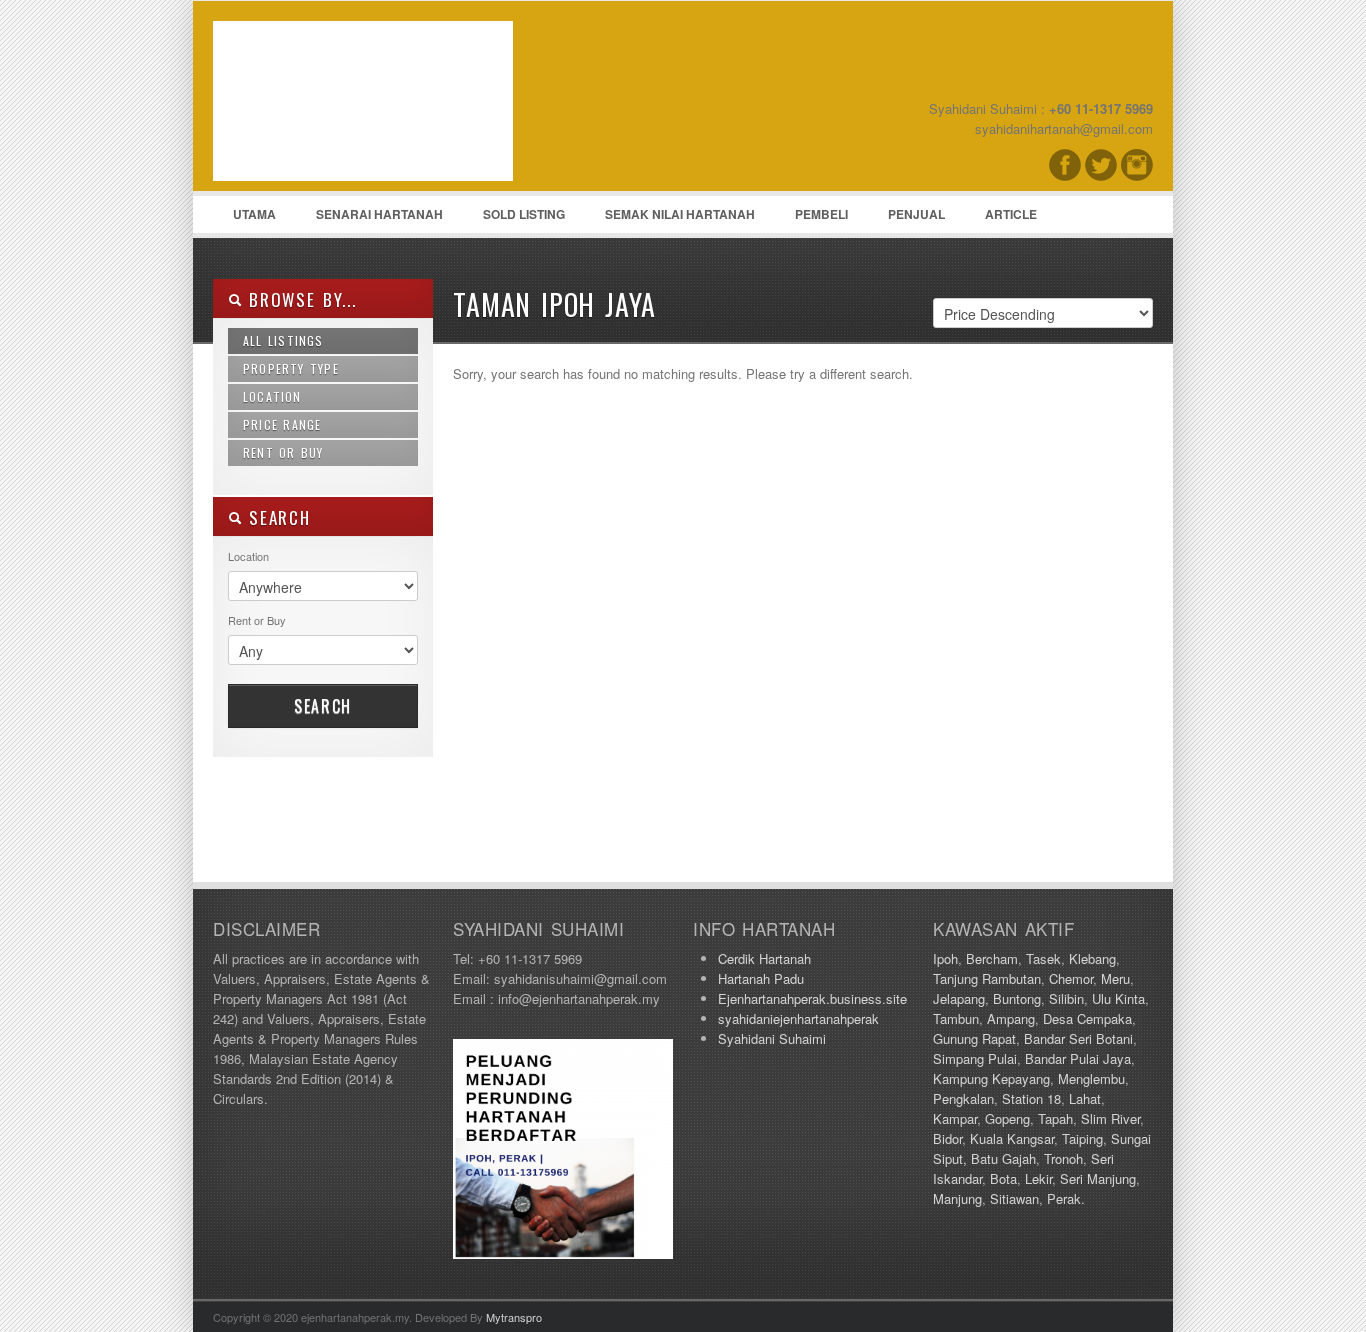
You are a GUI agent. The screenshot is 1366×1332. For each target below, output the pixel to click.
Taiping (1082, 1138)
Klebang (1092, 958)
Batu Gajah (1003, 1158)
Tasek (1043, 958)
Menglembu (1091, 1078)
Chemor (1071, 978)
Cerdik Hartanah (764, 958)
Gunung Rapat (974, 1038)
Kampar (955, 1118)
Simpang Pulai (975, 1058)
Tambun (956, 1018)
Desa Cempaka (1087, 1018)
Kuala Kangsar (1012, 1138)
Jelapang (959, 998)
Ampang (1011, 1018)
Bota (1003, 1178)
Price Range (282, 424)
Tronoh (1063, 1158)
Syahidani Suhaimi (772, 1038)
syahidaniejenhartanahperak (798, 1018)
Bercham (992, 958)
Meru (1115, 978)
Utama (254, 214)
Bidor (947, 1138)
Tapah (1055, 1118)
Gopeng (1007, 1118)
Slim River (1110, 1118)
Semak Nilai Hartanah (680, 214)
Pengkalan (963, 1098)
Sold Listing (524, 214)
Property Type (291, 368)
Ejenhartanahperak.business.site (812, 998)
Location (272, 396)
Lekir (1038, 1178)
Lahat (1085, 1098)
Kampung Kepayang (991, 1078)
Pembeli (821, 214)
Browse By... (299, 299)
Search (323, 706)
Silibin (1066, 998)
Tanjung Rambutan (987, 978)
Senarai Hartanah (379, 214)
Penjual (916, 214)
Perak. (1066, 1198)
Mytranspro (514, 1317)
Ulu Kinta (1118, 998)
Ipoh (945, 958)
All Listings (283, 340)
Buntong (1017, 998)
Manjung (957, 1198)
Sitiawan (1014, 1198)
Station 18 (1031, 1098)
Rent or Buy (283, 452)
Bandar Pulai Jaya (1078, 1058)
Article (1011, 214)
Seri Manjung (1098, 1178)
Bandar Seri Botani (1078, 1038)
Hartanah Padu (761, 978)
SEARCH (276, 517)
